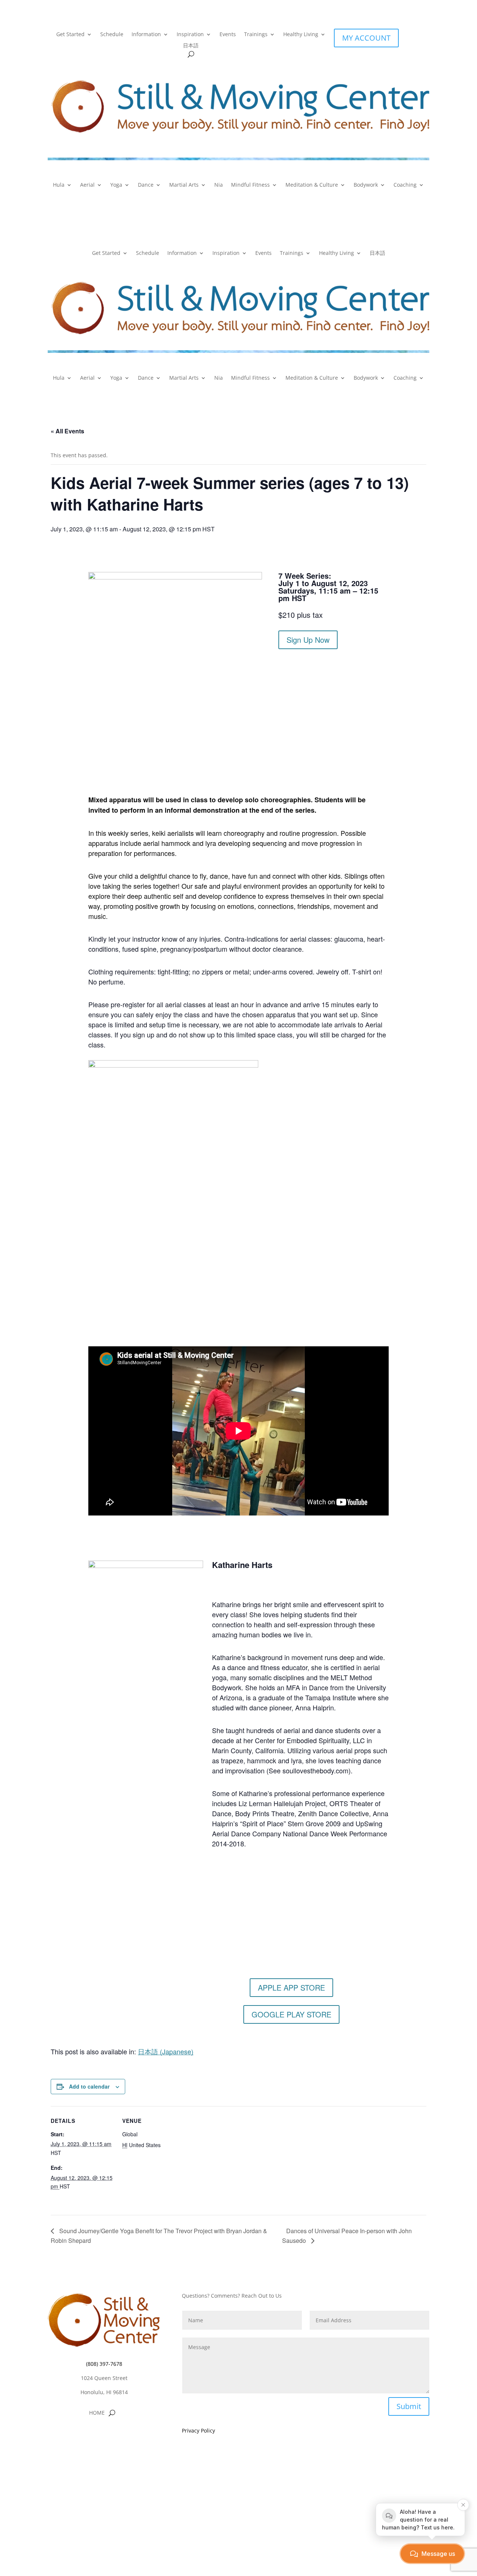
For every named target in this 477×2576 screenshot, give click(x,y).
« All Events (67, 431)
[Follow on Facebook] (89, 2435)
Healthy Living (301, 35)
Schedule (112, 35)
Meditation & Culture (312, 185)
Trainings (256, 35)
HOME (97, 2413)
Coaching (405, 185)
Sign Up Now (308, 640)
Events (228, 35)
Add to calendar (89, 2086)
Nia (219, 185)
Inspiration (190, 35)
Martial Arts (184, 185)
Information (146, 35)
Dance (146, 185)
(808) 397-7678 (104, 2364)
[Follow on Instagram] (104, 2435)
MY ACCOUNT (366, 38)
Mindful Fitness (250, 185)
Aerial (87, 185)
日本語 (191, 46)
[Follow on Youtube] (119, 2435)
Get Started (70, 35)
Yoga (116, 185)
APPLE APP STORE (291, 1987)
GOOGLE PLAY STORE (291, 2014)
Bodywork (366, 185)
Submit (409, 2406)
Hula (59, 185)
